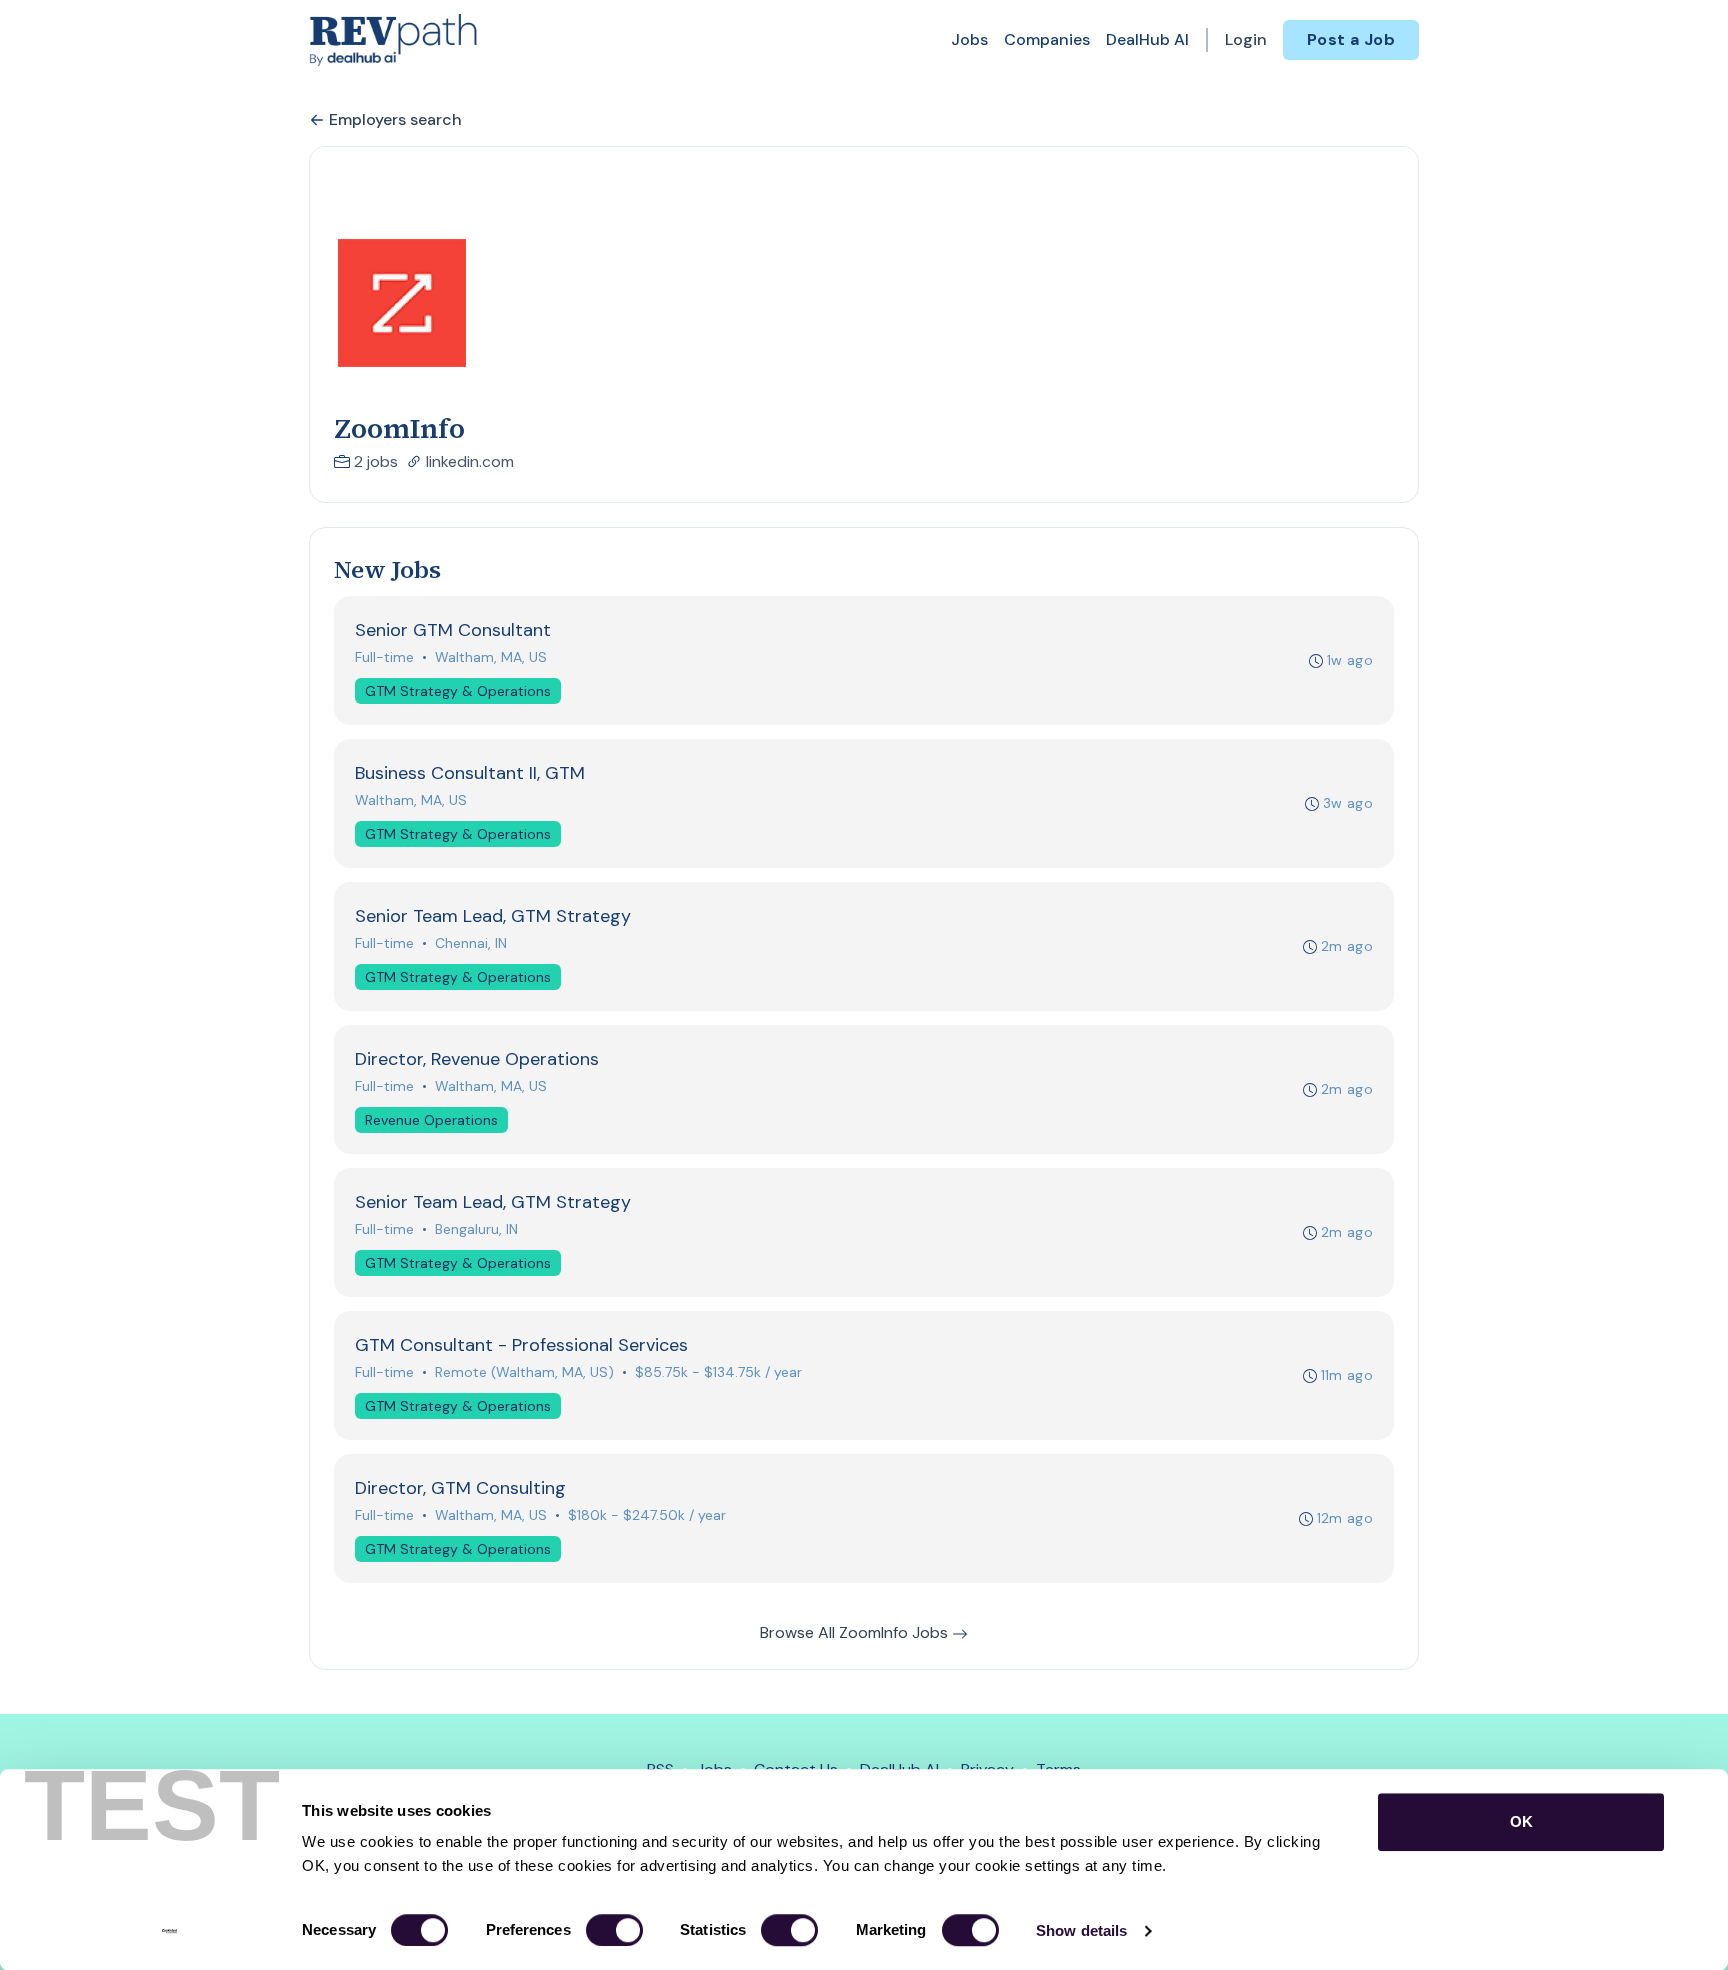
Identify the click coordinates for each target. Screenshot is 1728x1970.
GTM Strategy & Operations (458, 691)
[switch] (614, 1930)
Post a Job (1351, 39)
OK (1521, 1821)
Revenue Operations (431, 1120)
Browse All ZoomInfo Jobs (856, 1632)
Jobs (969, 39)
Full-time (384, 657)
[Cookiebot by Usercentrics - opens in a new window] (169, 1931)
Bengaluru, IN (476, 1229)
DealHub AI (1147, 39)
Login (1246, 39)
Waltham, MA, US (491, 657)
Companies (1047, 39)
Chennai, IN (471, 943)
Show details (1081, 1930)
